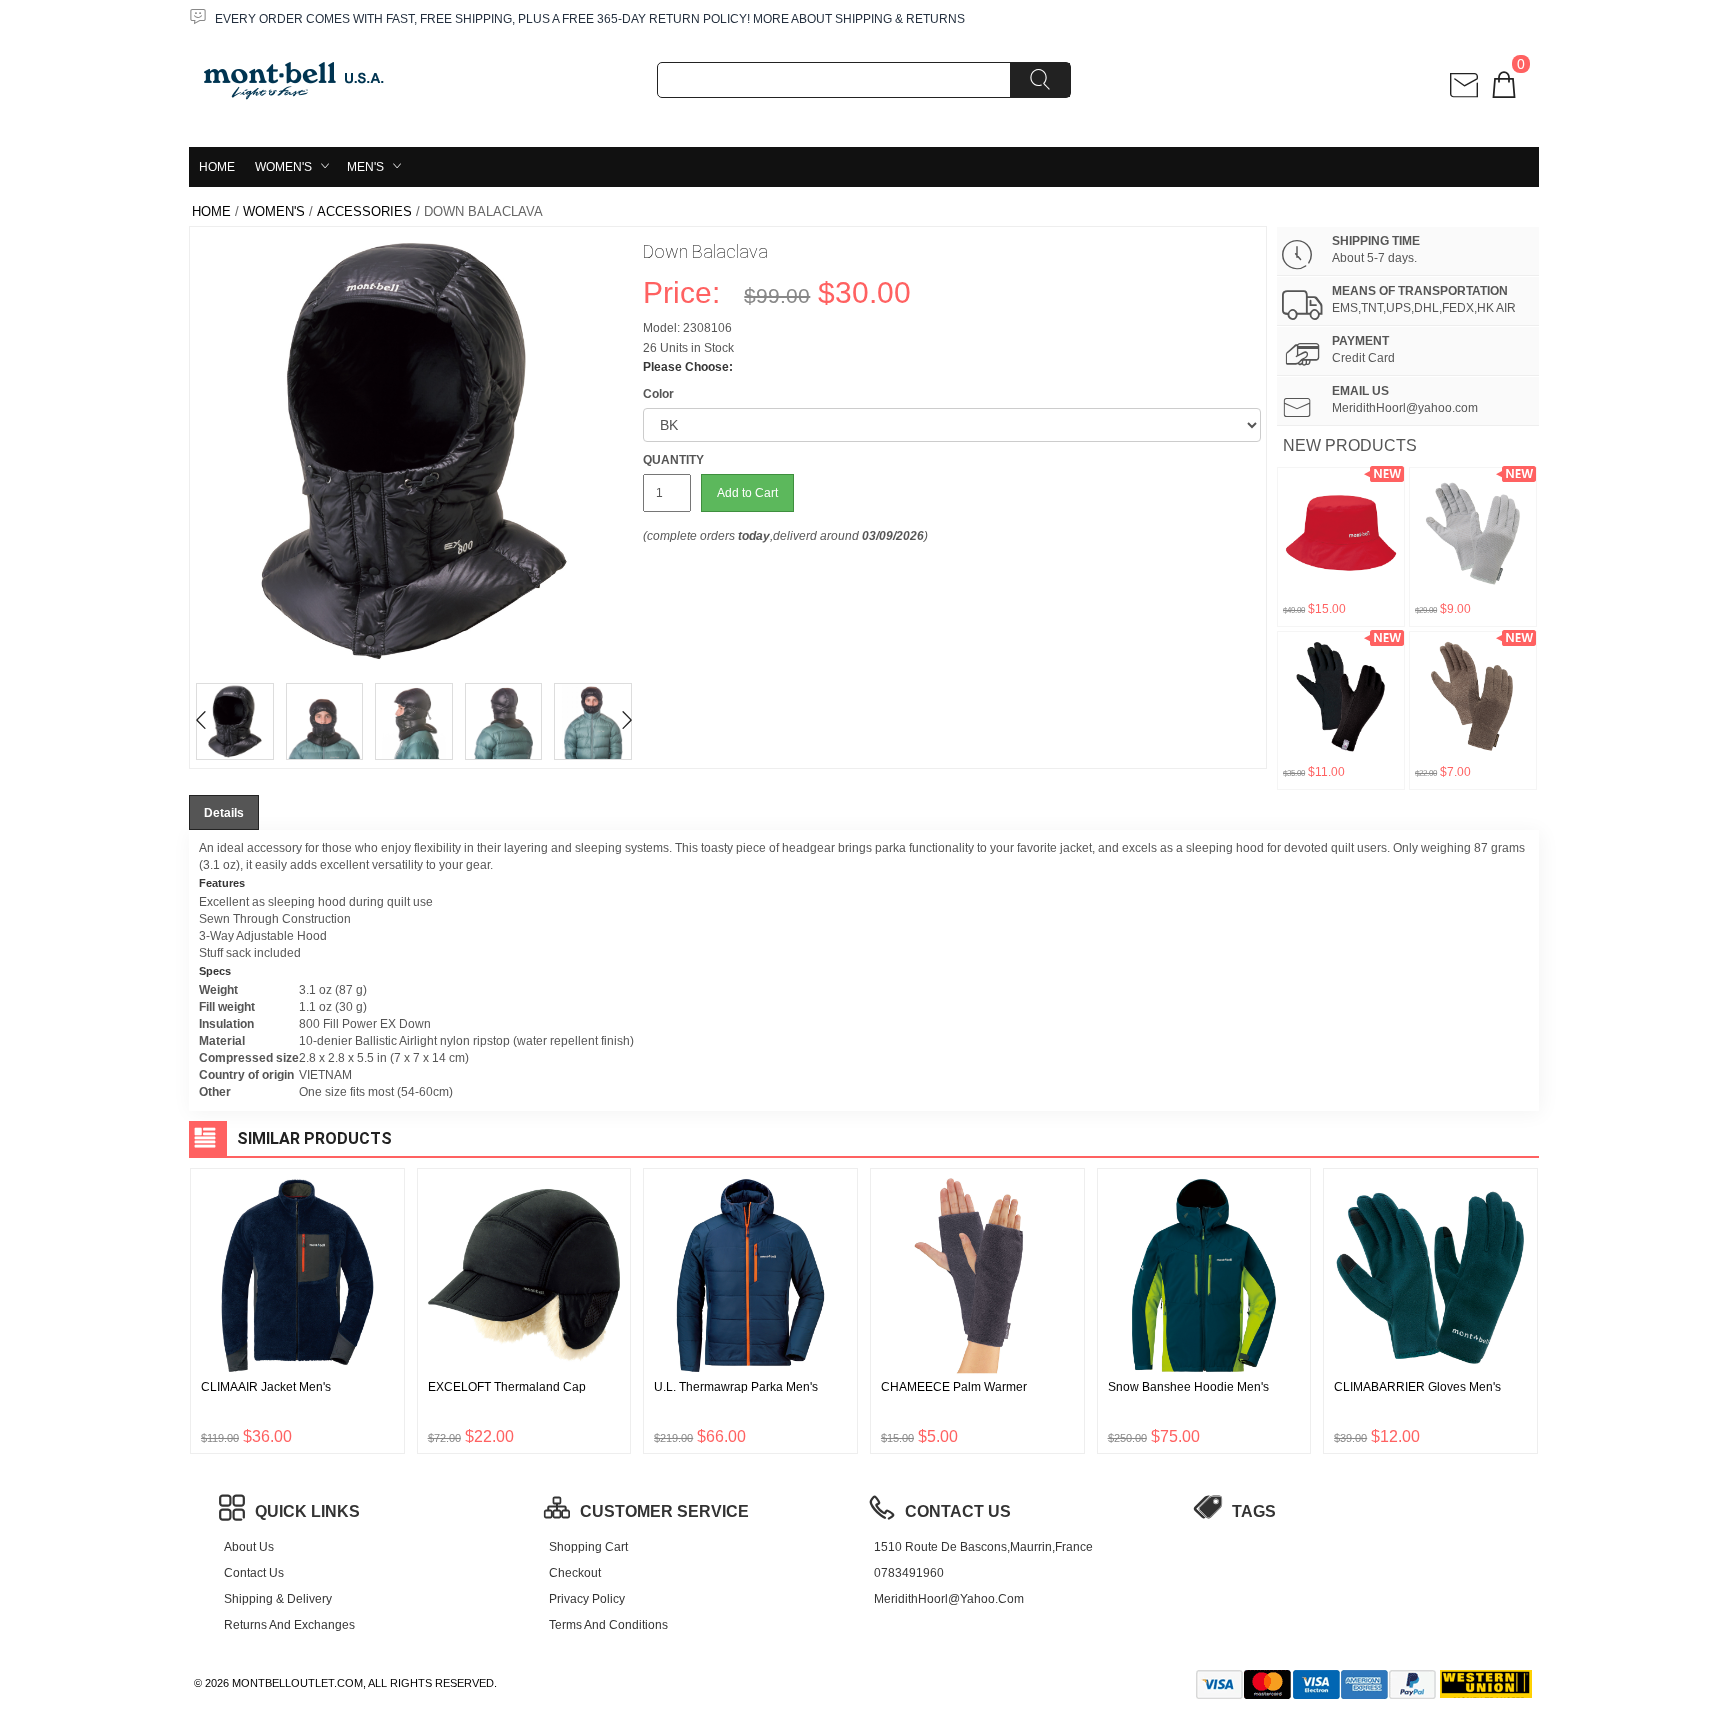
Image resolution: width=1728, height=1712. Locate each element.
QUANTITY (673, 460)
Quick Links (307, 1511)
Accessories (364, 211)
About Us (249, 1547)
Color (658, 394)
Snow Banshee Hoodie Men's (1188, 1387)
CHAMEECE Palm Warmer (954, 1387)
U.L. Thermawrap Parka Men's (736, 1387)
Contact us (254, 1573)
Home (217, 167)
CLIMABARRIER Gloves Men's (1417, 1387)
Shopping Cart (588, 1547)
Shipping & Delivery (278, 1599)
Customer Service (664, 1511)
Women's (283, 167)
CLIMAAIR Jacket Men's (266, 1387)
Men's (365, 167)
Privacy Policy (587, 1599)
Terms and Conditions (608, 1625)
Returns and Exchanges (289, 1625)
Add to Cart (747, 493)
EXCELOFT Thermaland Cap (507, 1387)
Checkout (575, 1573)
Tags (1254, 1511)
